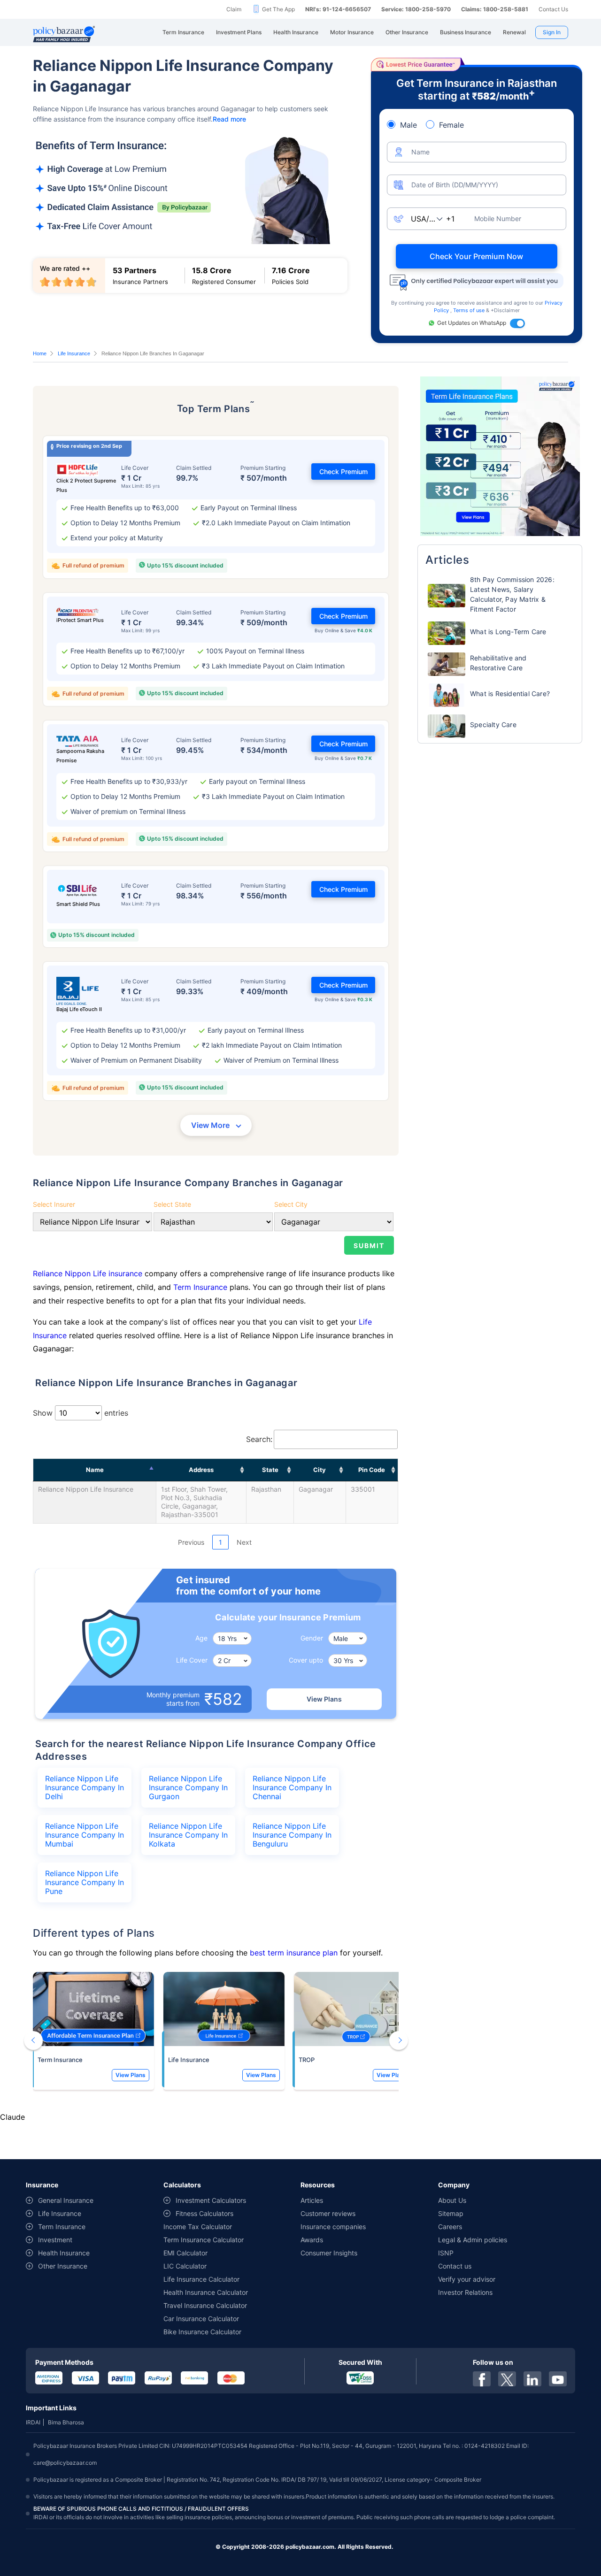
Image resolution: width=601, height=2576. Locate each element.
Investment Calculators (211, 2200)
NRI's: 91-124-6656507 (338, 9)
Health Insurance (64, 2253)
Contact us (455, 2266)
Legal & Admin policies (473, 2240)
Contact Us (553, 9)
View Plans (324, 1699)
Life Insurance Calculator (201, 2279)
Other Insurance (63, 2266)
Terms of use (470, 310)
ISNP (446, 2253)
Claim (234, 9)
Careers (450, 2227)
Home (40, 353)
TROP (307, 2060)
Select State (172, 1204)
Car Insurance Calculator (201, 2319)
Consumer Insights (329, 2253)
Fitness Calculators (204, 2213)
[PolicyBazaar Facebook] (482, 2379)
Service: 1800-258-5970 (416, 9)
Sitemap (451, 2213)
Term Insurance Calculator (204, 2240)
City (320, 1470)
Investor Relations (465, 2292)
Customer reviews (328, 2213)
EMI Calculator (185, 2253)
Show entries (81, 1413)
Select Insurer (54, 1204)
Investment (55, 2240)
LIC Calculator (185, 2266)
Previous (191, 1542)
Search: (259, 1439)
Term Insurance (200, 1287)
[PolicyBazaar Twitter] (507, 2379)
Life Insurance (74, 353)
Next (244, 1542)
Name (95, 1470)
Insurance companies (333, 2227)
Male (408, 125)
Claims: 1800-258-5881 (495, 9)
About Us (452, 2200)
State (270, 1470)
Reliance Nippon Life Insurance (86, 1489)
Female (451, 125)
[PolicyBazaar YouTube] (558, 2379)
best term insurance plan (294, 1953)
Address (201, 1470)
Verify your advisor (467, 2279)
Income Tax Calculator (198, 2227)
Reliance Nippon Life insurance (89, 1273)
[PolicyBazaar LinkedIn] (532, 2379)
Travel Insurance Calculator (205, 2305)
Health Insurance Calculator (206, 2292)
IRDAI (33, 2422)
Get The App (278, 9)
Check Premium (343, 471)
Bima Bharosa (66, 2422)
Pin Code (372, 1470)
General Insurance (66, 2200)
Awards (312, 2240)
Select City (291, 1204)
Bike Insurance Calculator (202, 2332)
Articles (312, 2200)
